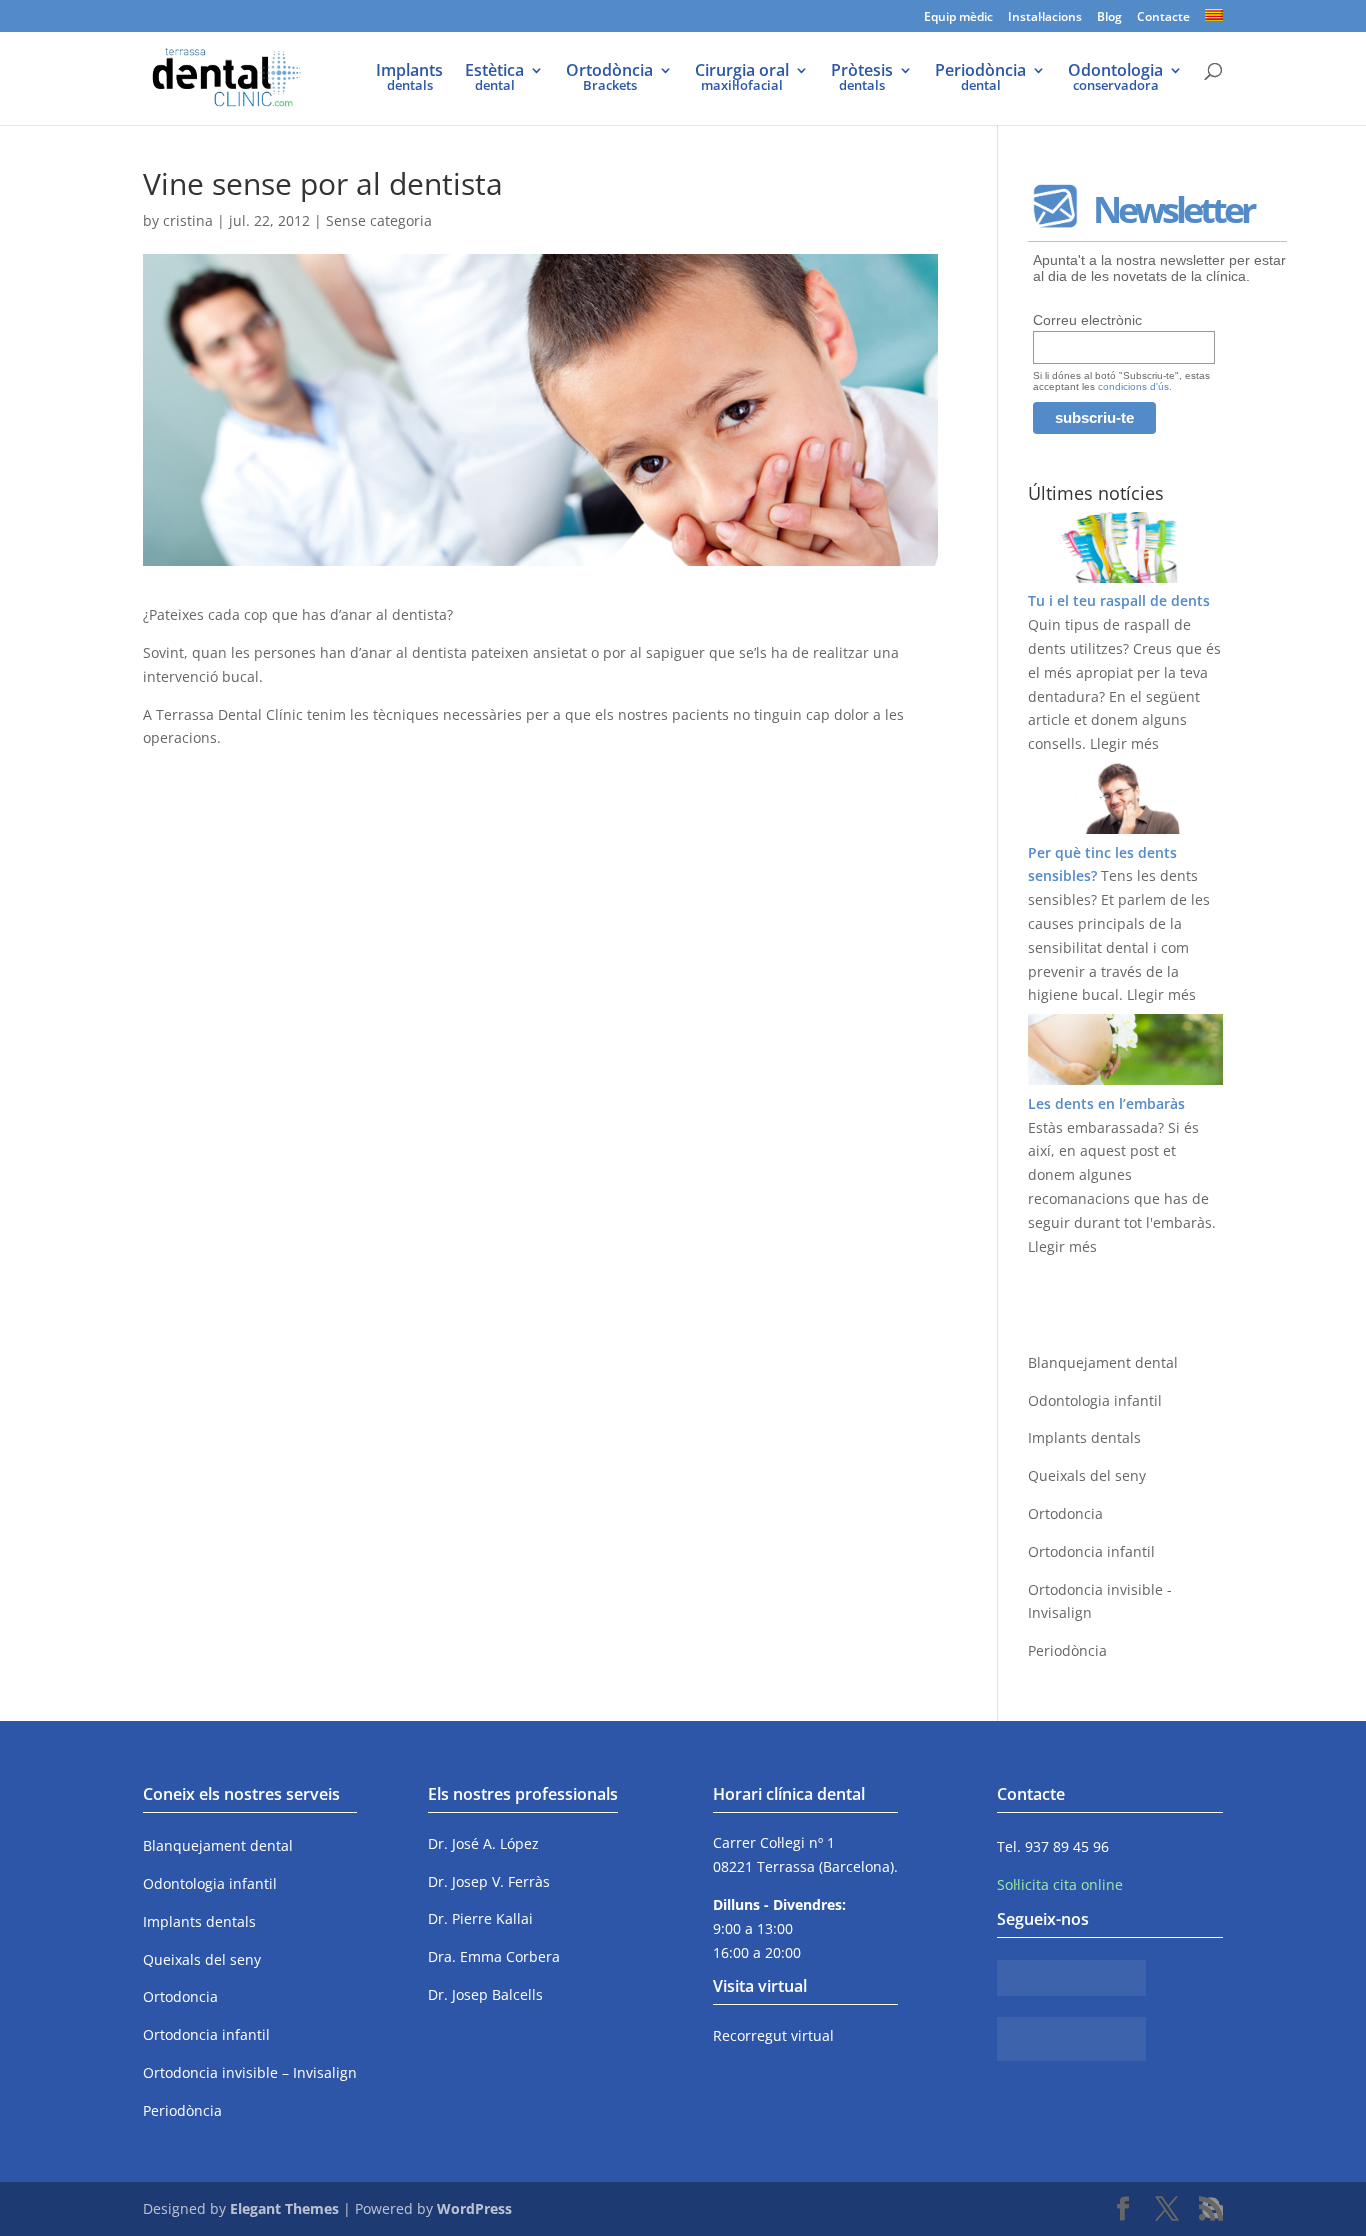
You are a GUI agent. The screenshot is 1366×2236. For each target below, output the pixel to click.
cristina (188, 220)
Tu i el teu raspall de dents (1119, 600)
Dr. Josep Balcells (485, 1994)
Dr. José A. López (483, 1843)
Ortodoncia (1065, 1513)
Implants (409, 78)
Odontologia (1115, 78)
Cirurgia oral (742, 78)
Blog (1109, 18)
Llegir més (1124, 743)
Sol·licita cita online (1060, 1884)
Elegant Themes (284, 2208)
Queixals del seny (1087, 1475)
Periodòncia (980, 78)
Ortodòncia (609, 78)
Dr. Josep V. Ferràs (489, 1881)
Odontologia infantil (1095, 1400)
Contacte (1163, 18)
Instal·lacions (1045, 18)
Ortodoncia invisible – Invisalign (250, 2072)
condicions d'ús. (1135, 386)
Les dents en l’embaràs (1106, 1103)
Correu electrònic (1087, 320)
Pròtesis (862, 78)
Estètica (494, 78)
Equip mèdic (958, 18)
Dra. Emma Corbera (494, 1956)
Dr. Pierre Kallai (480, 1918)
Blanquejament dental (1103, 1362)
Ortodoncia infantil (1091, 1551)
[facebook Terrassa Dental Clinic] (1071, 1990)
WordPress (474, 2208)
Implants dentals (1084, 1437)
